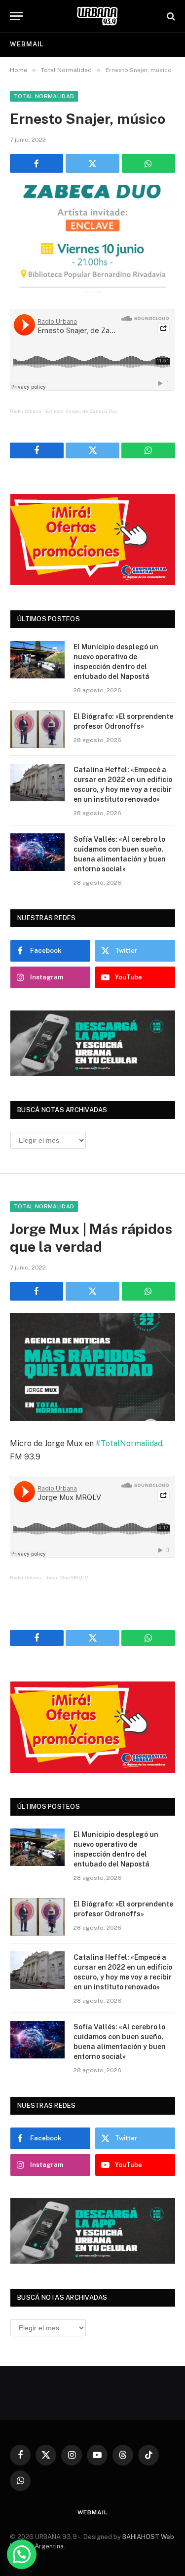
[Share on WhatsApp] (148, 163)
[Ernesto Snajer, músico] (92, 239)
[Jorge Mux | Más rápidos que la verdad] (92, 1367)
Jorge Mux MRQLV (67, 1578)
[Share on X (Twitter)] (92, 163)
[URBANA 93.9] (97, 16)
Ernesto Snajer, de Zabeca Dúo (82, 411)
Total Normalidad (44, 96)
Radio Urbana (26, 411)
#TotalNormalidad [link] (129, 1443)
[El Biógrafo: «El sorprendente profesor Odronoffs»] (37, 729)
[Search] (170, 16)
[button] (22, 2554)
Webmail (27, 44)
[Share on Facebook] (37, 163)
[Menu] (16, 16)
